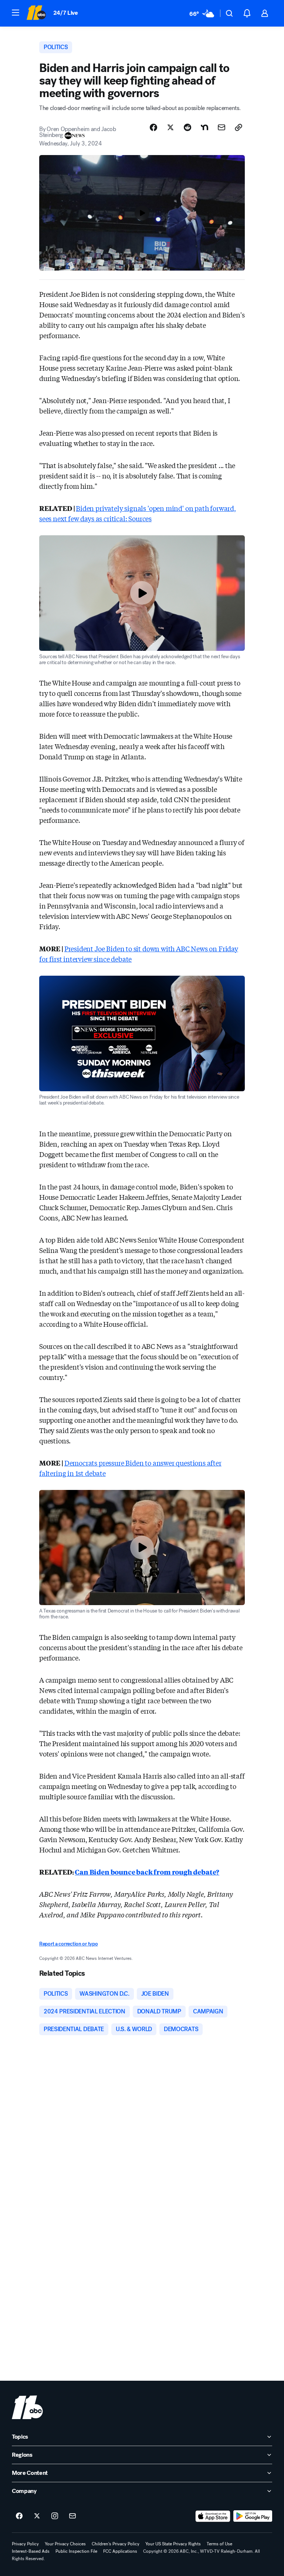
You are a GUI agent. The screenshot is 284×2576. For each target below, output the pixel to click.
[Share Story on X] (170, 127)
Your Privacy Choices (65, 2544)
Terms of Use (219, 2544)
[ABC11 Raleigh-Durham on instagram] (55, 2516)
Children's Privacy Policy (116, 2544)
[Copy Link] (239, 127)
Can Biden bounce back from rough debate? (147, 1872)
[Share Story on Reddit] (187, 127)
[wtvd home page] (27, 2407)
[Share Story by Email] (222, 127)
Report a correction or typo (68, 1944)
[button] (16, 13)
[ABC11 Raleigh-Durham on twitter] (37, 2516)
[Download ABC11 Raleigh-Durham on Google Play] (253, 2516)
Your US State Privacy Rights (173, 2544)
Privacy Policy (25, 2544)
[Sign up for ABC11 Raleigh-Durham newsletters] (72, 2516)
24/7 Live (66, 13)
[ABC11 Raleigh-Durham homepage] (36, 13)
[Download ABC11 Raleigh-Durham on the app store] (213, 2516)
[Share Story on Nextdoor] (204, 127)
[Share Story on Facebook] (153, 127)
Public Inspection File (76, 2551)
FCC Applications (120, 2551)
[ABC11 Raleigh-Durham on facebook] (19, 2516)
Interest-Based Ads (31, 2551)
